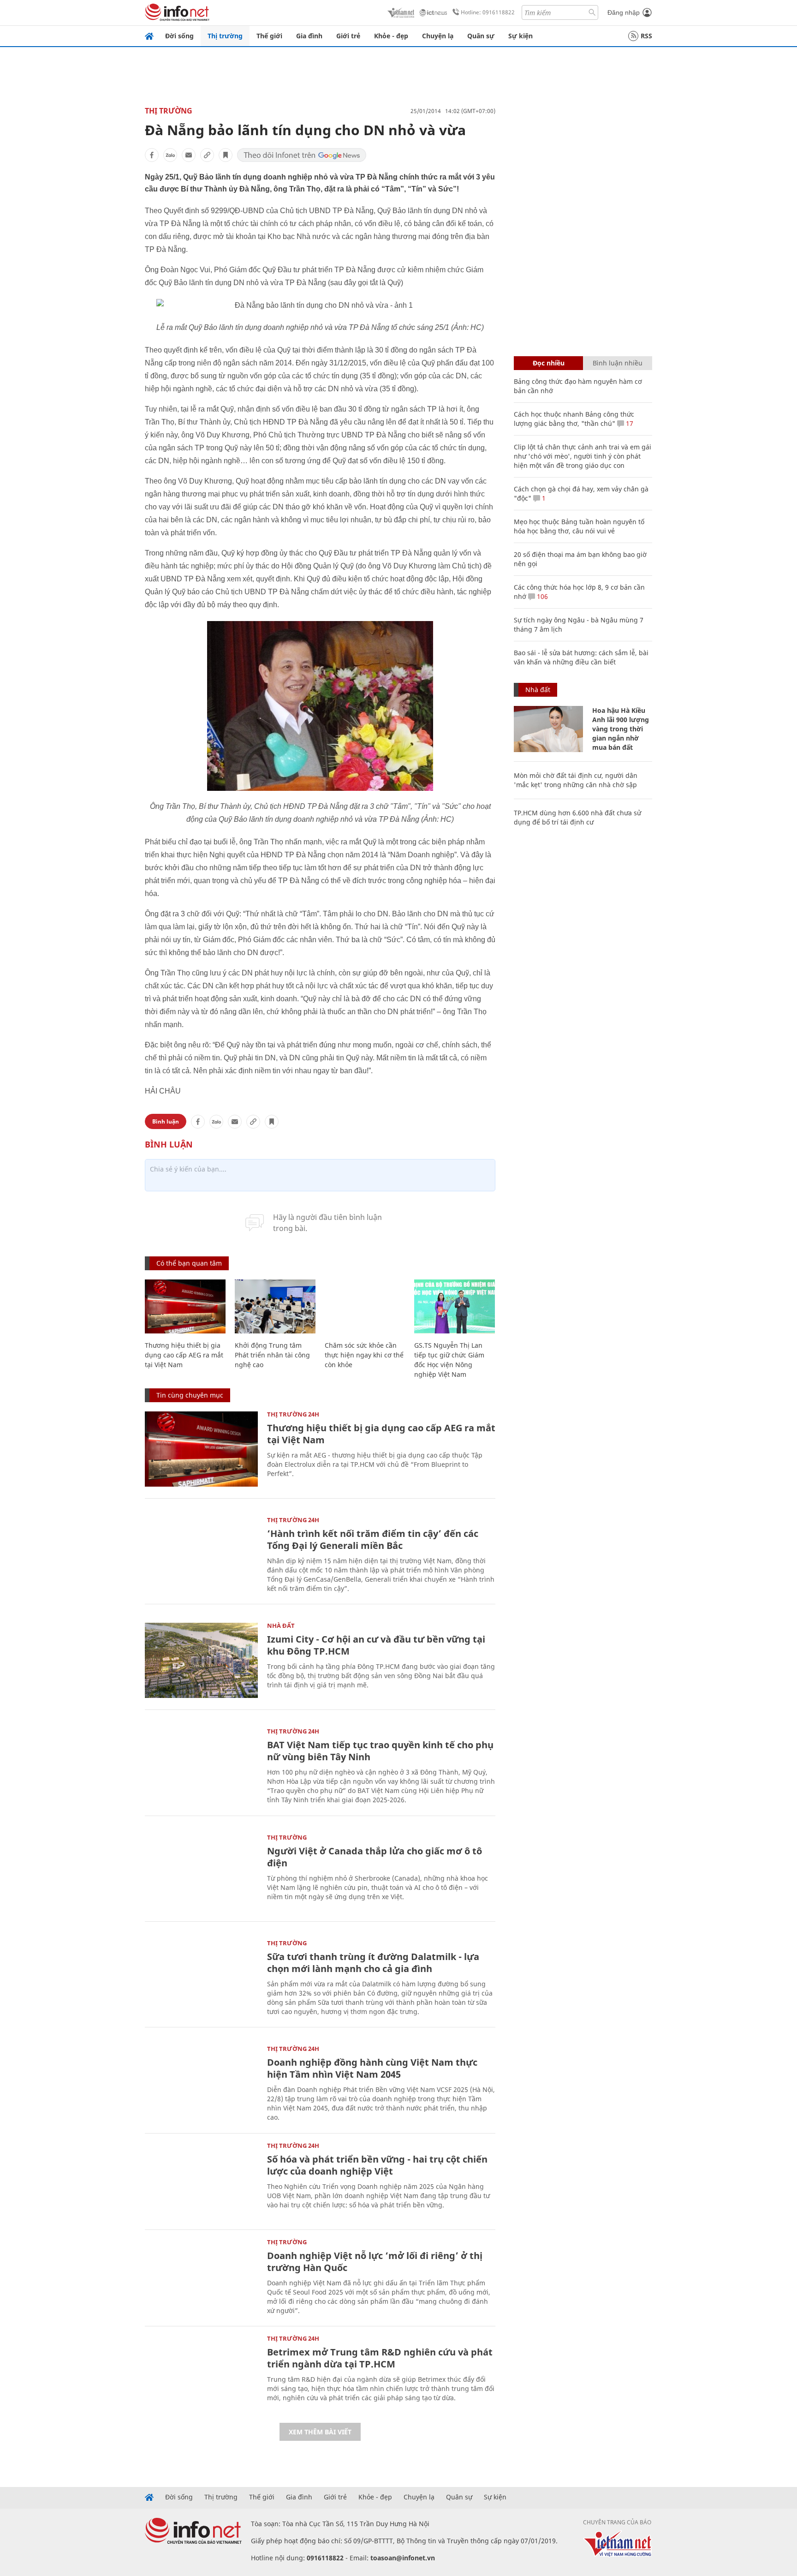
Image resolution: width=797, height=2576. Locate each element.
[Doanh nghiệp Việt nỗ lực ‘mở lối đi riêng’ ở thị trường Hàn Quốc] (201, 2277)
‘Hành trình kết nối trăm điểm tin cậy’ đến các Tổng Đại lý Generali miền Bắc (373, 1539)
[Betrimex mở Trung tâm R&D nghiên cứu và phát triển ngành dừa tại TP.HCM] (201, 2373)
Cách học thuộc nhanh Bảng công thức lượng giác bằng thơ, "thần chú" (574, 419)
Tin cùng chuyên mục (190, 1395)
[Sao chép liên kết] (207, 155)
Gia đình (309, 36)
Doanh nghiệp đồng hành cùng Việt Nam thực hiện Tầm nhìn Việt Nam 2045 (372, 2068)
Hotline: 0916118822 (488, 12)
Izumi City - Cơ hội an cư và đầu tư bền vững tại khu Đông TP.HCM (376, 1645)
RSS (646, 36)
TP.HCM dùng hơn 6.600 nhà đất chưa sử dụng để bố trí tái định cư (577, 817)
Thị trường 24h (293, 1414)
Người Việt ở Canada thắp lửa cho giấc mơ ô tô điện (375, 1857)
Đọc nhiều (549, 363)
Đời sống (179, 36)
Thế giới (269, 36)
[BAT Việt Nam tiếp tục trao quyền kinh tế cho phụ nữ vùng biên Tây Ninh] (201, 1766)
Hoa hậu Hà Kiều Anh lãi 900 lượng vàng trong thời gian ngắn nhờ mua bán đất (621, 729)
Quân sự (481, 36)
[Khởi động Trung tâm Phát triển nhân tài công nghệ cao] (275, 1306)
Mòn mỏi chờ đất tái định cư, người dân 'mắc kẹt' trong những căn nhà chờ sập (576, 780)
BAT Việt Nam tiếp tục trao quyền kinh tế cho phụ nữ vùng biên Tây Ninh (380, 1751)
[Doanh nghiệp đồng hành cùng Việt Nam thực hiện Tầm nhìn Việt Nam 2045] (201, 2083)
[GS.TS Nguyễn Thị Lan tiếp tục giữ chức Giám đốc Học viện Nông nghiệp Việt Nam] (455, 1306)
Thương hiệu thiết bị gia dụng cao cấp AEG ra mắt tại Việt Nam (184, 1355)
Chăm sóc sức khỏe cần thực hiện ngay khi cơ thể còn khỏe (364, 1355)
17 (629, 423)
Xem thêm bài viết (320, 2432)
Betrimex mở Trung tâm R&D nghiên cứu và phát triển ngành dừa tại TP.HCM (380, 2358)
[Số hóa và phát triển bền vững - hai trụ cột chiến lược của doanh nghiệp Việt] (201, 2180)
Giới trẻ (348, 36)
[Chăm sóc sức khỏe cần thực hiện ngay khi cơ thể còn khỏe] (365, 1306)
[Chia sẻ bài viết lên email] (189, 155)
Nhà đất (281, 1626)
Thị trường (225, 36)
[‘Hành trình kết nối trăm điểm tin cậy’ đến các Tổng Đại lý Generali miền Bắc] (201, 1555)
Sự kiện (520, 36)
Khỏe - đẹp (391, 36)
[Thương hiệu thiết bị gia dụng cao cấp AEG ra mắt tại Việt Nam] (185, 1306)
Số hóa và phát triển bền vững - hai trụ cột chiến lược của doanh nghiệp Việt (377, 2165)
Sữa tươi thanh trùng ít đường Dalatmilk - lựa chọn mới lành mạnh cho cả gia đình (373, 1963)
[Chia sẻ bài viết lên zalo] (170, 155)
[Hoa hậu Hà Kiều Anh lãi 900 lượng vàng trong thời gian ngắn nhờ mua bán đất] (548, 729)
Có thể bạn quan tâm (189, 1263)
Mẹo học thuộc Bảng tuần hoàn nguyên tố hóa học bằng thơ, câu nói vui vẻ (579, 526)
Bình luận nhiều (618, 363)
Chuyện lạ (438, 36)
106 (541, 596)
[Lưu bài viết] (226, 155)
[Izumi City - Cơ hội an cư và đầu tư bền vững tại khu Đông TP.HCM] (201, 1660)
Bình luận (166, 1121)
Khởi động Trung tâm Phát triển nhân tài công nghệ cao (272, 1355)
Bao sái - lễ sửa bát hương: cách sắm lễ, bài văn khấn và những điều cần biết (581, 657)
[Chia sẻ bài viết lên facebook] (152, 155)
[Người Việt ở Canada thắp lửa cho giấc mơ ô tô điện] (201, 1872)
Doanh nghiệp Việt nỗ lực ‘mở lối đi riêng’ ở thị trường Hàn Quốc (375, 2262)
